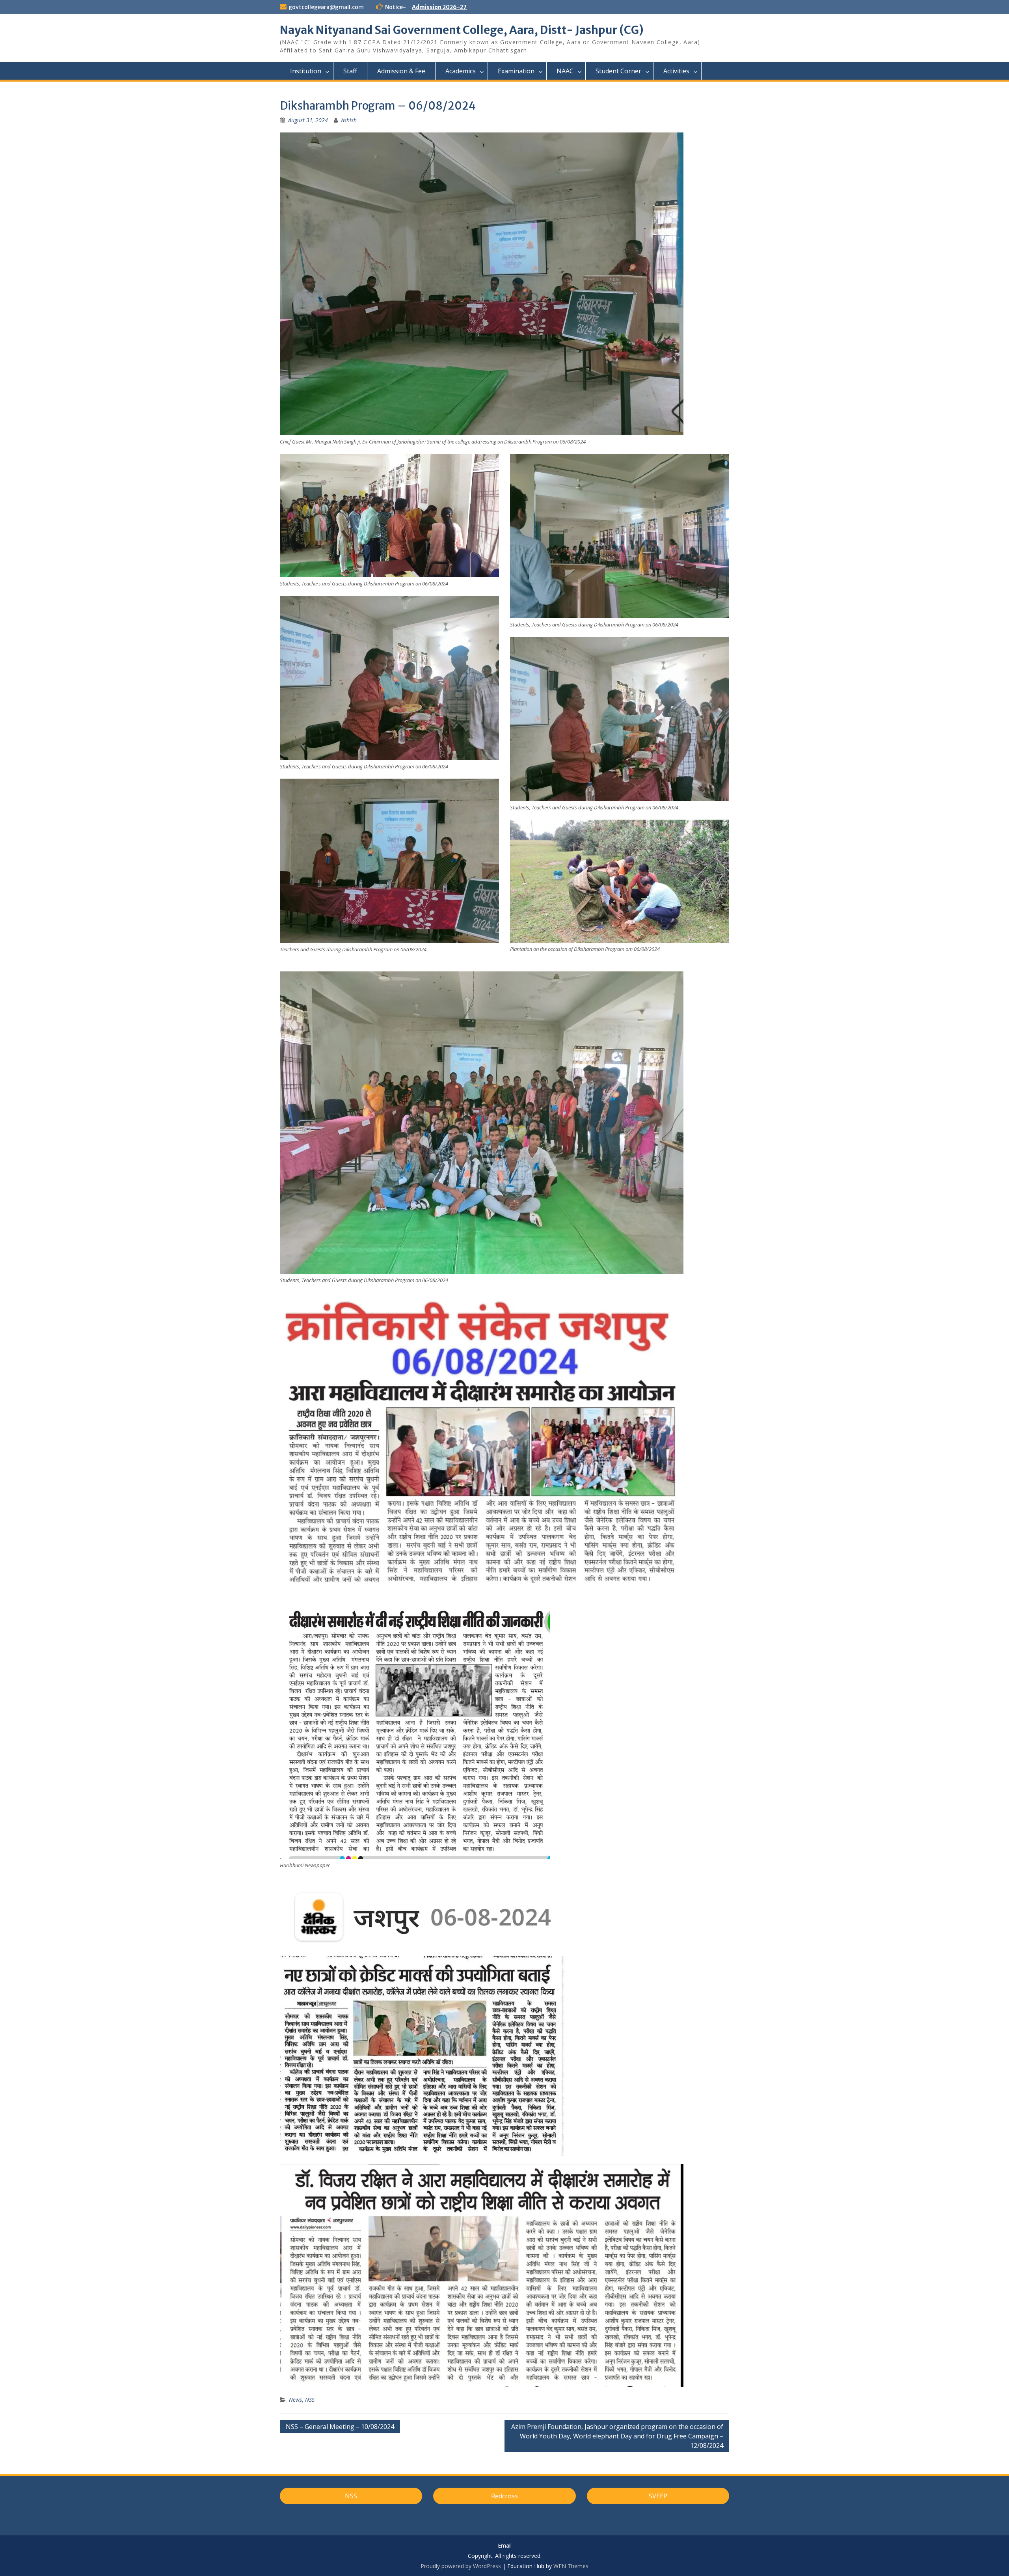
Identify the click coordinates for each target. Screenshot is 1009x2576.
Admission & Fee (401, 71)
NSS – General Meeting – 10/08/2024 (340, 2427)
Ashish (349, 120)
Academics (461, 71)
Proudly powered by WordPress (461, 2566)
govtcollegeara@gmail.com (326, 7)
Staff (350, 71)
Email (505, 2546)
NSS (310, 2400)
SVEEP (658, 2496)
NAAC (565, 71)
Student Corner (618, 71)
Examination (516, 71)
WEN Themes (571, 2566)
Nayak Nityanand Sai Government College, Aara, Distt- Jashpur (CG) (462, 30)
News (295, 2400)
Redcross (504, 2496)
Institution (306, 71)
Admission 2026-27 (439, 7)
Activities (676, 71)
